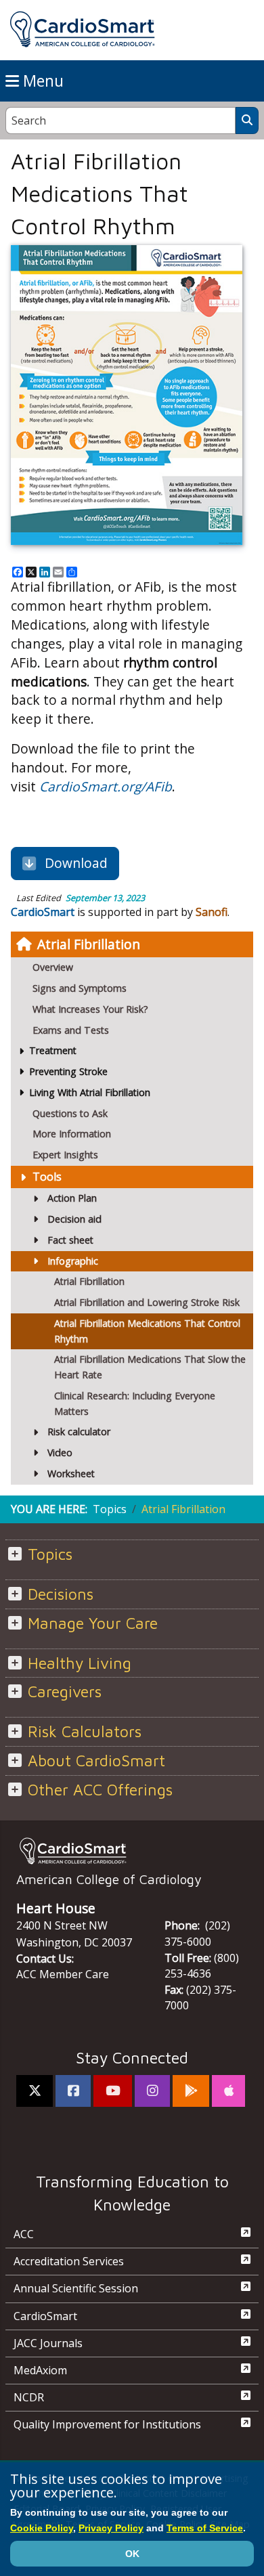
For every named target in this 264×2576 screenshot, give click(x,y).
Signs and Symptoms (80, 988)
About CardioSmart (96, 1761)
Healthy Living (80, 1663)
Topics (110, 1509)
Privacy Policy (111, 2528)
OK (132, 2554)
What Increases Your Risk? (90, 1009)
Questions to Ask (70, 1113)
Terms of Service (205, 2528)
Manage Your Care (93, 1623)
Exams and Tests (71, 1030)
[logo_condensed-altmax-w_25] (132, 1851)
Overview (53, 967)
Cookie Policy (42, 2528)
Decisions (61, 1594)
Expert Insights (65, 1155)
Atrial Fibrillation (89, 944)
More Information (72, 1134)
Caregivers (65, 1691)
